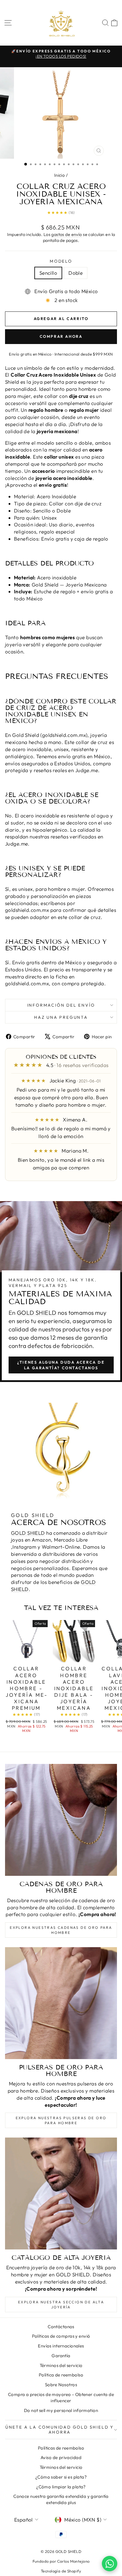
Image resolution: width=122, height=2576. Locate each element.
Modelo (61, 261)
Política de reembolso (61, 2375)
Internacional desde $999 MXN (84, 354)
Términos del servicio (61, 2365)
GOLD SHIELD (37, 1313)
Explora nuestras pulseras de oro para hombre (61, 2120)
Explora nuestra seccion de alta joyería (61, 2305)
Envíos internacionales (61, 2346)
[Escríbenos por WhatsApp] (110, 2564)
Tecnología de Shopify (61, 2571)
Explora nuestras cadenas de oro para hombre (61, 1930)
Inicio (60, 175)
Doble (76, 273)
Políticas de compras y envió (61, 2336)
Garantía (61, 2356)
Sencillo (48, 273)
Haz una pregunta (61, 1017)
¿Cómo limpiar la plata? (61, 2487)
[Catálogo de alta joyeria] (61, 2193)
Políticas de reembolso (61, 2448)
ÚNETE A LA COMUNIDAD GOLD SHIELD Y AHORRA (60, 2429)
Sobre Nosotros (61, 2385)
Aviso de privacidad (61, 2457)
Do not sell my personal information (61, 2410)
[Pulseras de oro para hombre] (61, 2003)
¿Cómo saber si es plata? (61, 2477)
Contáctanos (61, 2327)
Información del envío (61, 1005)
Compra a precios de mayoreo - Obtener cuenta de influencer (61, 2397)
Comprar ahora (61, 336)
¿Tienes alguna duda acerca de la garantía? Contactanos (61, 1365)
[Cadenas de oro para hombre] (61, 1820)
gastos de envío (66, 234)
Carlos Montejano (73, 2561)
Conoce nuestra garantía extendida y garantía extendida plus (61, 2499)
